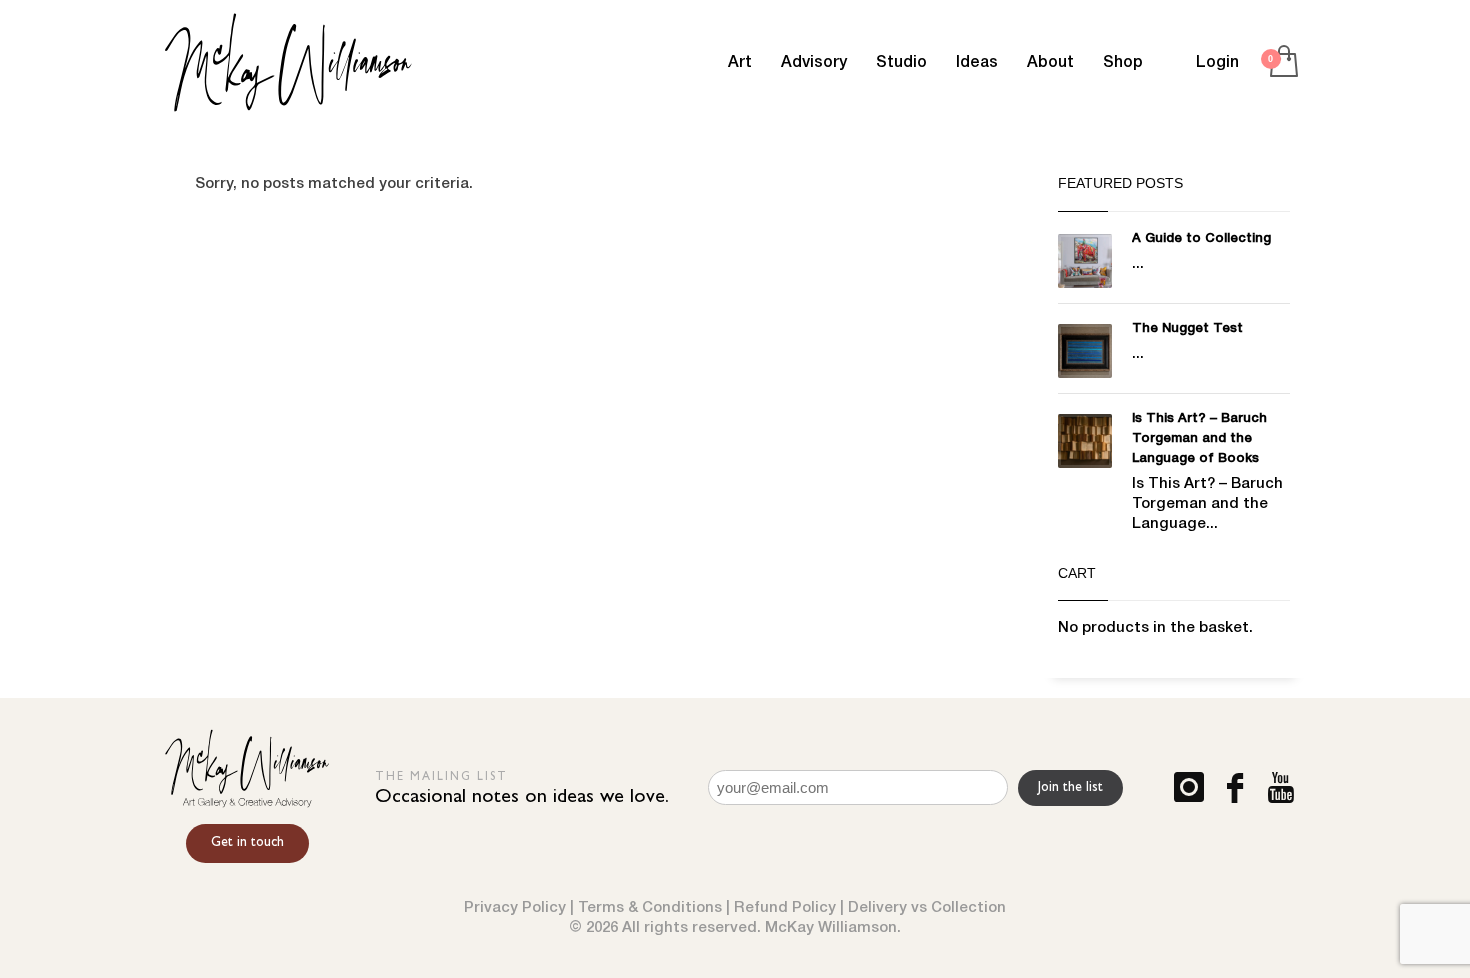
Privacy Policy (515, 908)
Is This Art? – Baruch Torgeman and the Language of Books (1199, 438)
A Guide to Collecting (1201, 238)
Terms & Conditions (650, 908)
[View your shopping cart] (1282, 63)
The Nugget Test (1187, 328)
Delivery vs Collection (927, 908)
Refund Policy (785, 908)
